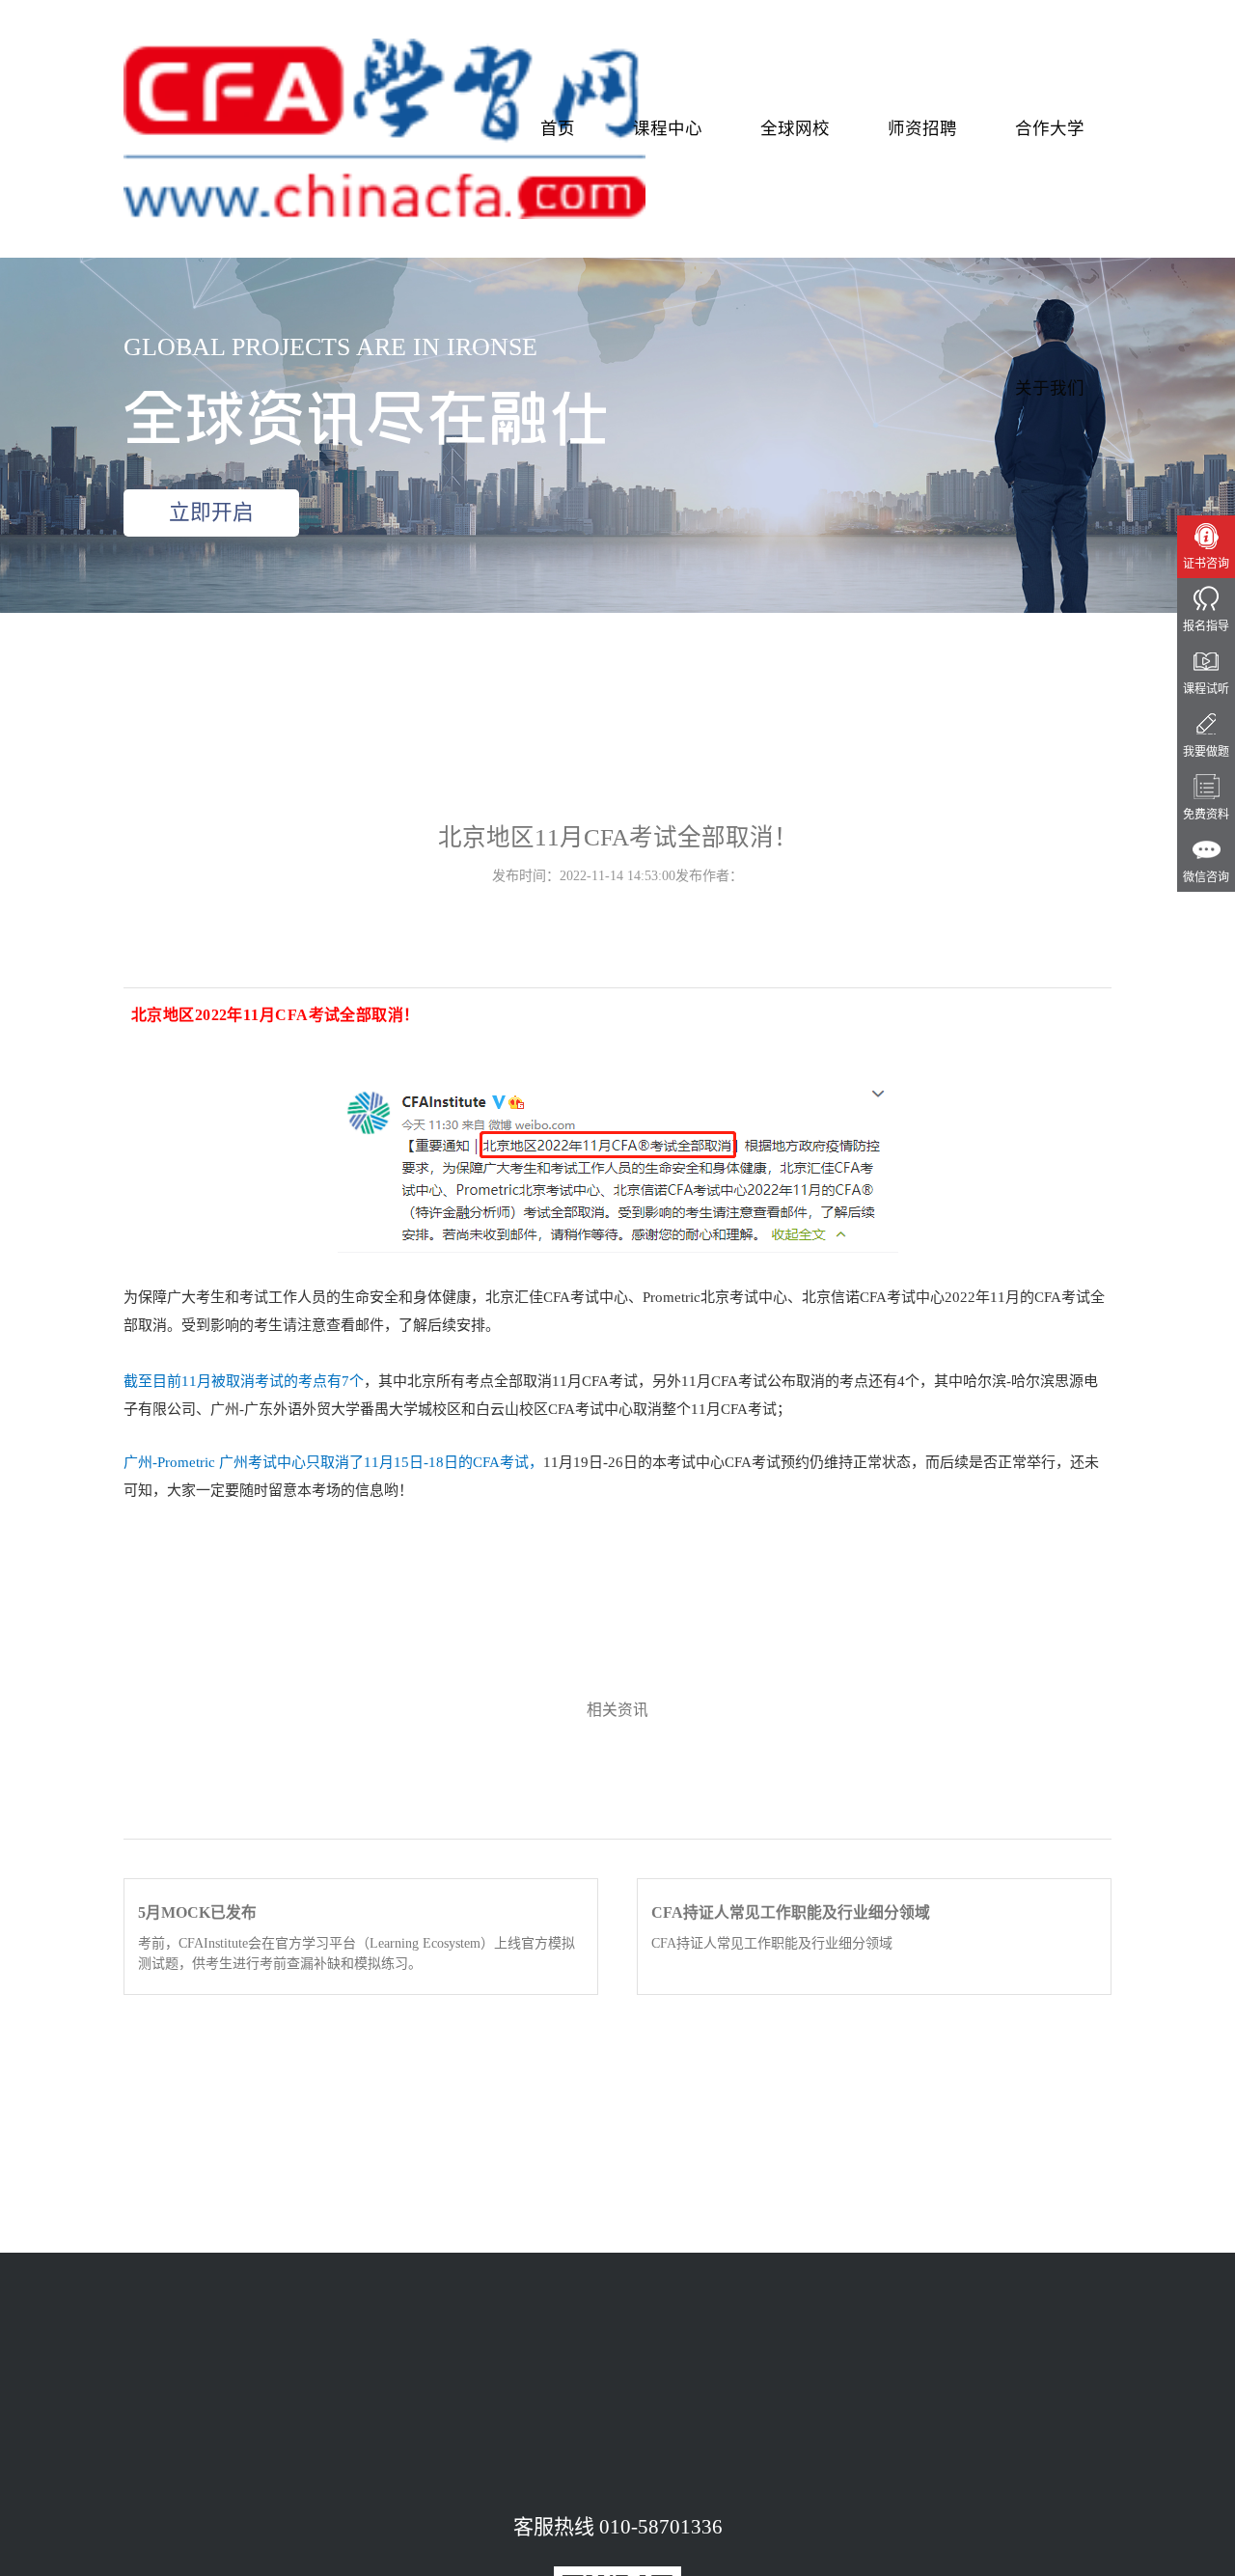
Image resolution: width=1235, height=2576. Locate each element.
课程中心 (668, 128)
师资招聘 (922, 128)
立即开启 (211, 512)
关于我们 (1050, 388)
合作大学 (1050, 128)
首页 (558, 128)
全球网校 (795, 128)
